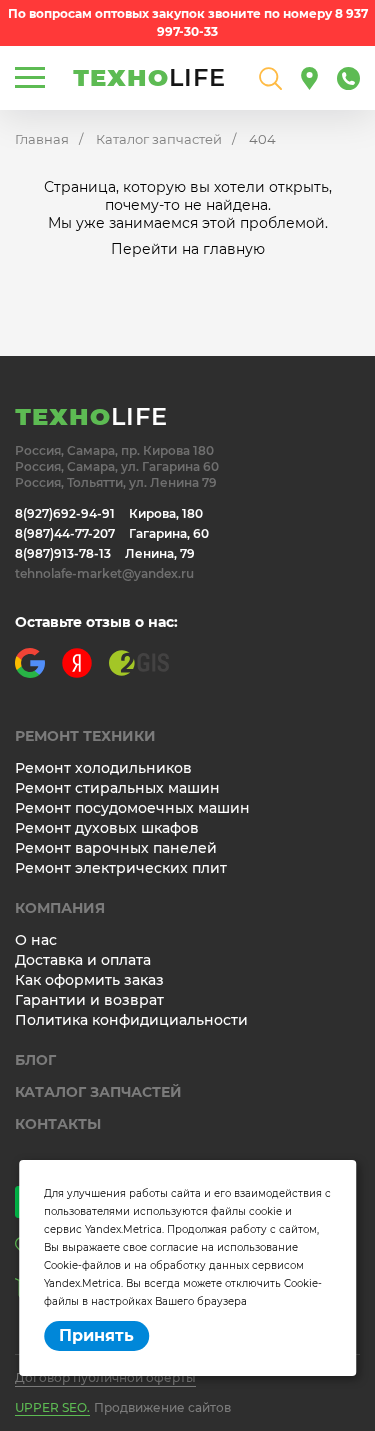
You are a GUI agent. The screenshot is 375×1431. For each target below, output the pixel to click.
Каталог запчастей (159, 139)
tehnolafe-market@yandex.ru (104, 573)
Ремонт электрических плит (121, 868)
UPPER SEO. (52, 1407)
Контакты (58, 1124)
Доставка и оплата (83, 960)
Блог (35, 1060)
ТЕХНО (149, 77)
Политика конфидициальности (131, 1020)
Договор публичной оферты (105, 1377)
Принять (96, 1335)
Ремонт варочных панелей (116, 848)
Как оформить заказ (89, 980)
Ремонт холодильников (103, 768)
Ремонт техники (85, 736)
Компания (60, 908)
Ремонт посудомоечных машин (132, 808)
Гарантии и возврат (89, 1000)
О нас (36, 940)
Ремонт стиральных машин (117, 788)
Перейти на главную (188, 249)
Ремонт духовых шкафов (107, 828)
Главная (42, 139)
